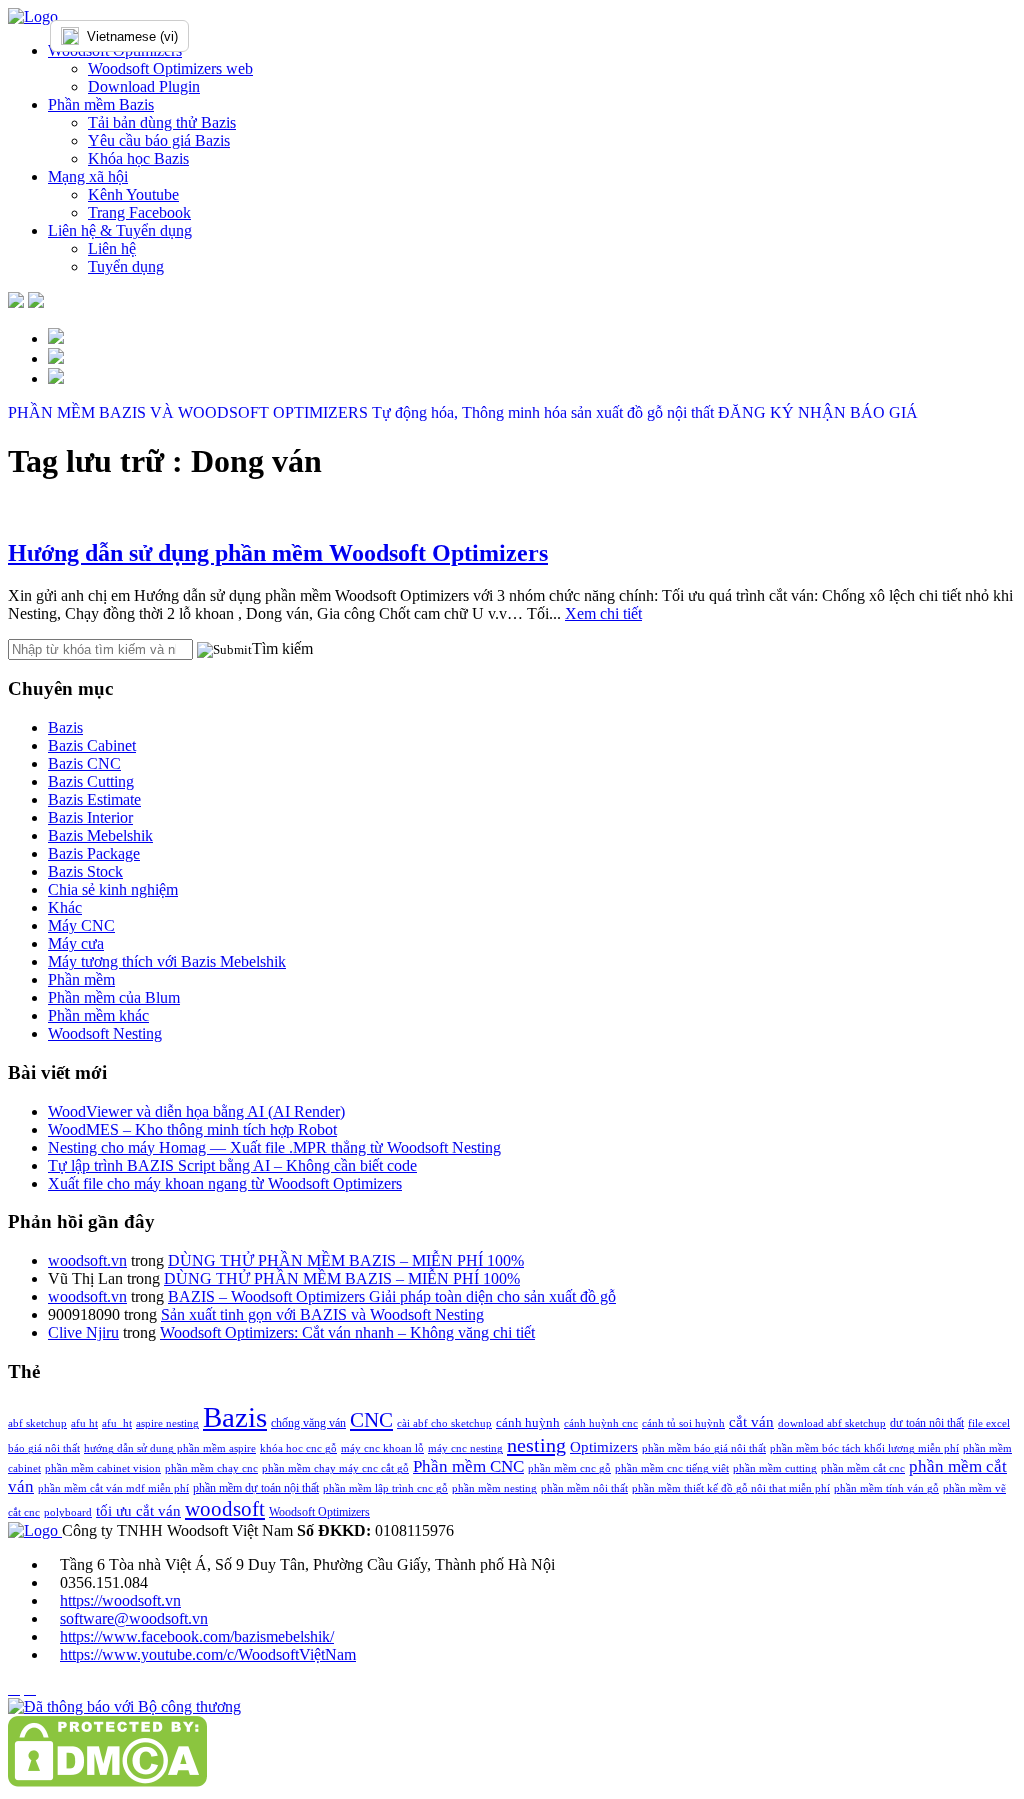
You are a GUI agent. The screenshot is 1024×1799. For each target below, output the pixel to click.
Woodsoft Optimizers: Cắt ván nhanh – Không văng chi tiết (347, 1332)
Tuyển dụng (126, 266)
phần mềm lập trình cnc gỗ (385, 1488)
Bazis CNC (84, 763)
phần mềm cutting (775, 1468)
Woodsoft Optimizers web (170, 68)
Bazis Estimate (94, 799)
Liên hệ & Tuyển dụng (120, 230)
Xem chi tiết (603, 613)
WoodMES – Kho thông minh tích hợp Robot (192, 1129)
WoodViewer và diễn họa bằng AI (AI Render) (196, 1111)
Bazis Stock (85, 871)
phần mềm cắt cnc (863, 1468)
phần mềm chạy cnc (211, 1468)
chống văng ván (308, 1423)
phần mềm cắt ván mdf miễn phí (113, 1488)
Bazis (65, 727)
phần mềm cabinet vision (103, 1468)
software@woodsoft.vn (134, 1618)
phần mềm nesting (494, 1488)
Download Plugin (144, 86)
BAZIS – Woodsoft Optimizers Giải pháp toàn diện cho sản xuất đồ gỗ (392, 1296)
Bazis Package (94, 853)
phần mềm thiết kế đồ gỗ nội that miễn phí (731, 1488)
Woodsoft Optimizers (319, 1512)
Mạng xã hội (88, 176)
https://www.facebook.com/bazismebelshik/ (197, 1636)
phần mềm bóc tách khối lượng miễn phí (864, 1448)
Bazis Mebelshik (100, 835)
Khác (65, 907)
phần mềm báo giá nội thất (704, 1448)
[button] (224, 650)
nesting (536, 1445)
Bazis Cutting (91, 781)
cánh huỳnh (528, 1422)
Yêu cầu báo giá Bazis (159, 140)
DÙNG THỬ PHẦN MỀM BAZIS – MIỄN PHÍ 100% (346, 1260)
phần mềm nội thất (584, 1488)
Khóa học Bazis (138, 158)
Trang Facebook (139, 212)
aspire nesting (167, 1423)
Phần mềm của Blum (114, 997)
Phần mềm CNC (468, 1466)
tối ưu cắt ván (138, 1510)
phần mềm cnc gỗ (569, 1468)
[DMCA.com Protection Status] (107, 1781)
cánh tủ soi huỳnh (683, 1423)
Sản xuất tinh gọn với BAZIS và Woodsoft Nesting (322, 1314)
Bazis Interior (90, 817)
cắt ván (751, 1421)
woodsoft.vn (87, 1260)
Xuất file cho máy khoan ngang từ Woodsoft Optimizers (225, 1183)
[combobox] (160, 36)
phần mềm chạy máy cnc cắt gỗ (335, 1468)
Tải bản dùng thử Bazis (162, 122)
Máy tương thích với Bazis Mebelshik (167, 961)
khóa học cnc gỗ (298, 1448)
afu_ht (117, 1423)
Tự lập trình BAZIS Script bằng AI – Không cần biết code (232, 1165)
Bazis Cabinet (92, 745)
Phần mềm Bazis (101, 104)
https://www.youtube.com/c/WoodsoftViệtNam (208, 1654)
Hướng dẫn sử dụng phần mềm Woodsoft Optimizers (278, 553)
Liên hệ (112, 248)
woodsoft (225, 1509)
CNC (371, 1420)
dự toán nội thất (927, 1423)
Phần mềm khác (98, 1015)
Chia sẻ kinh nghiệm (113, 889)
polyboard (68, 1512)
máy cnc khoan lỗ (382, 1448)
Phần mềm (81, 979)
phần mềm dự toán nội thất (256, 1488)
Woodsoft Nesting (105, 1033)
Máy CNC (81, 925)
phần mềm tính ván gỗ (886, 1488)
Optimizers (604, 1447)
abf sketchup (37, 1423)
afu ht (84, 1423)
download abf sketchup (832, 1423)
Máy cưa (76, 943)
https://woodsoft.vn (120, 1600)
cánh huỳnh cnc (601, 1423)
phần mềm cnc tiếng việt (672, 1468)
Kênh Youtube (133, 194)
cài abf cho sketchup (444, 1423)
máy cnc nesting (465, 1448)
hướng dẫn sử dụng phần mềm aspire (170, 1448)
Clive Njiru (83, 1332)
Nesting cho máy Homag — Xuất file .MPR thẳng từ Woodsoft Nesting (274, 1147)
